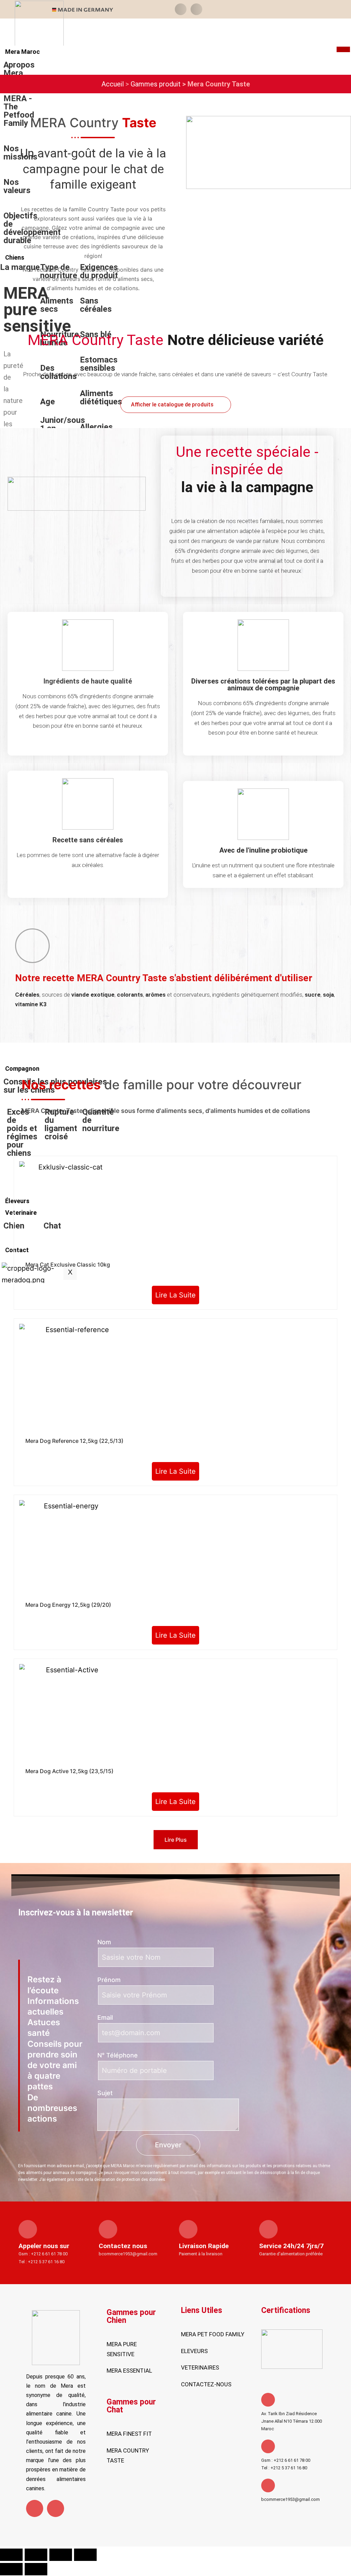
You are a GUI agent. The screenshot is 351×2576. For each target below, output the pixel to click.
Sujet (105, 2093)
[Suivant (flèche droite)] (36, 2569)
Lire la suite (175, 1295)
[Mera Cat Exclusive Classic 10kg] (68, 1210)
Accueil (113, 84)
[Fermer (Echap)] (85, 2555)
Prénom (109, 1980)
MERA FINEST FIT (129, 2434)
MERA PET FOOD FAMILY (213, 2334)
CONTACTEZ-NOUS (206, 2384)
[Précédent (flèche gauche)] (11, 2569)
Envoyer (168, 2145)
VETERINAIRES (200, 2367)
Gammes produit (156, 84)
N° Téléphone (118, 2055)
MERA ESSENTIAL (129, 2371)
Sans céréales (96, 305)
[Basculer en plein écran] (36, 2555)
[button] (181, 9)
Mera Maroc (22, 52)
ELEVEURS (194, 2351)
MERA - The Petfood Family (19, 111)
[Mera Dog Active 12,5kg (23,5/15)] (70, 1714)
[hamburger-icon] (343, 49)
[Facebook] (35, 2508)
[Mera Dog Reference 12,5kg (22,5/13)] (75, 1379)
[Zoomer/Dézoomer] (11, 2555)
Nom (104, 1942)
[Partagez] (61, 2555)
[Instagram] (56, 2508)
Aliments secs (57, 305)
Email (105, 2017)
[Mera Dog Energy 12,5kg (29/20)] (68, 1549)
